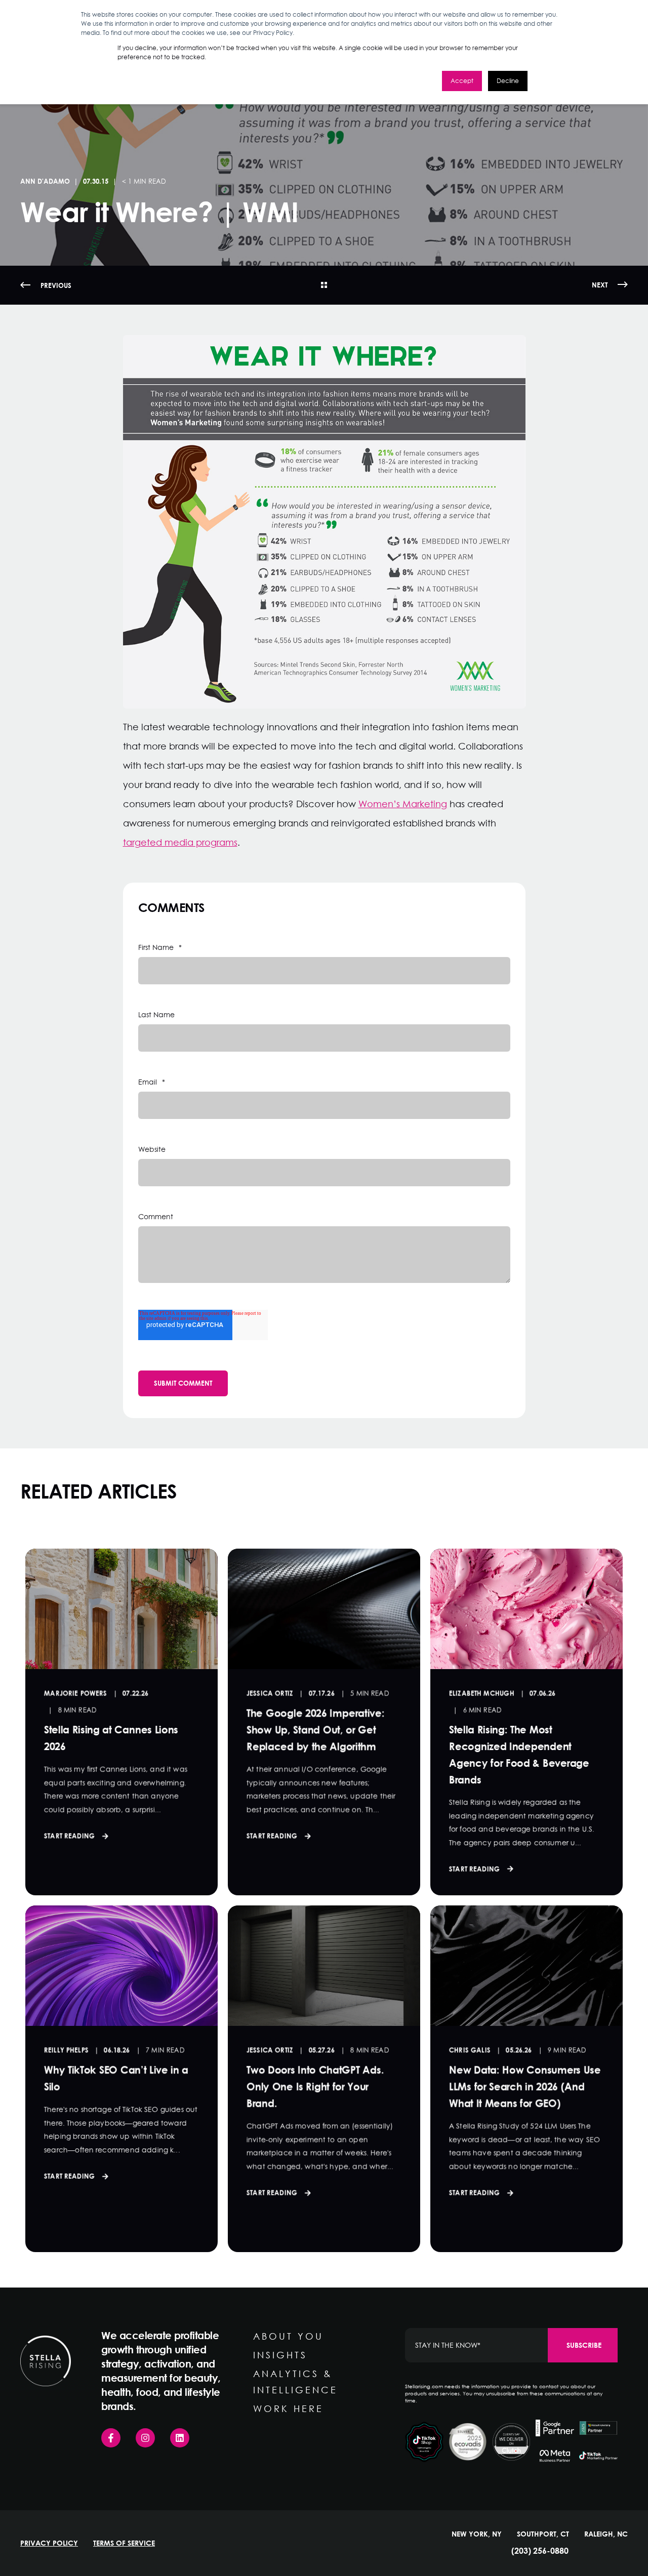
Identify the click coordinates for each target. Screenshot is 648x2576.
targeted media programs (180, 842)
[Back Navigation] (324, 285)
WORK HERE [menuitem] (288, 2408)
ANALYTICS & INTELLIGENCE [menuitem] (295, 2382)
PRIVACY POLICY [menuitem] (49, 2543)
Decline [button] (508, 81)
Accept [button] (462, 81)
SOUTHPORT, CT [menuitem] (543, 2534)
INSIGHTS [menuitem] (280, 2355)
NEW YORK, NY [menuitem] (477, 2534)
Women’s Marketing (403, 804)
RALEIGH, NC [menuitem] (606, 2534)
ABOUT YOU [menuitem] (288, 2336)
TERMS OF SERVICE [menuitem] (124, 2543)
